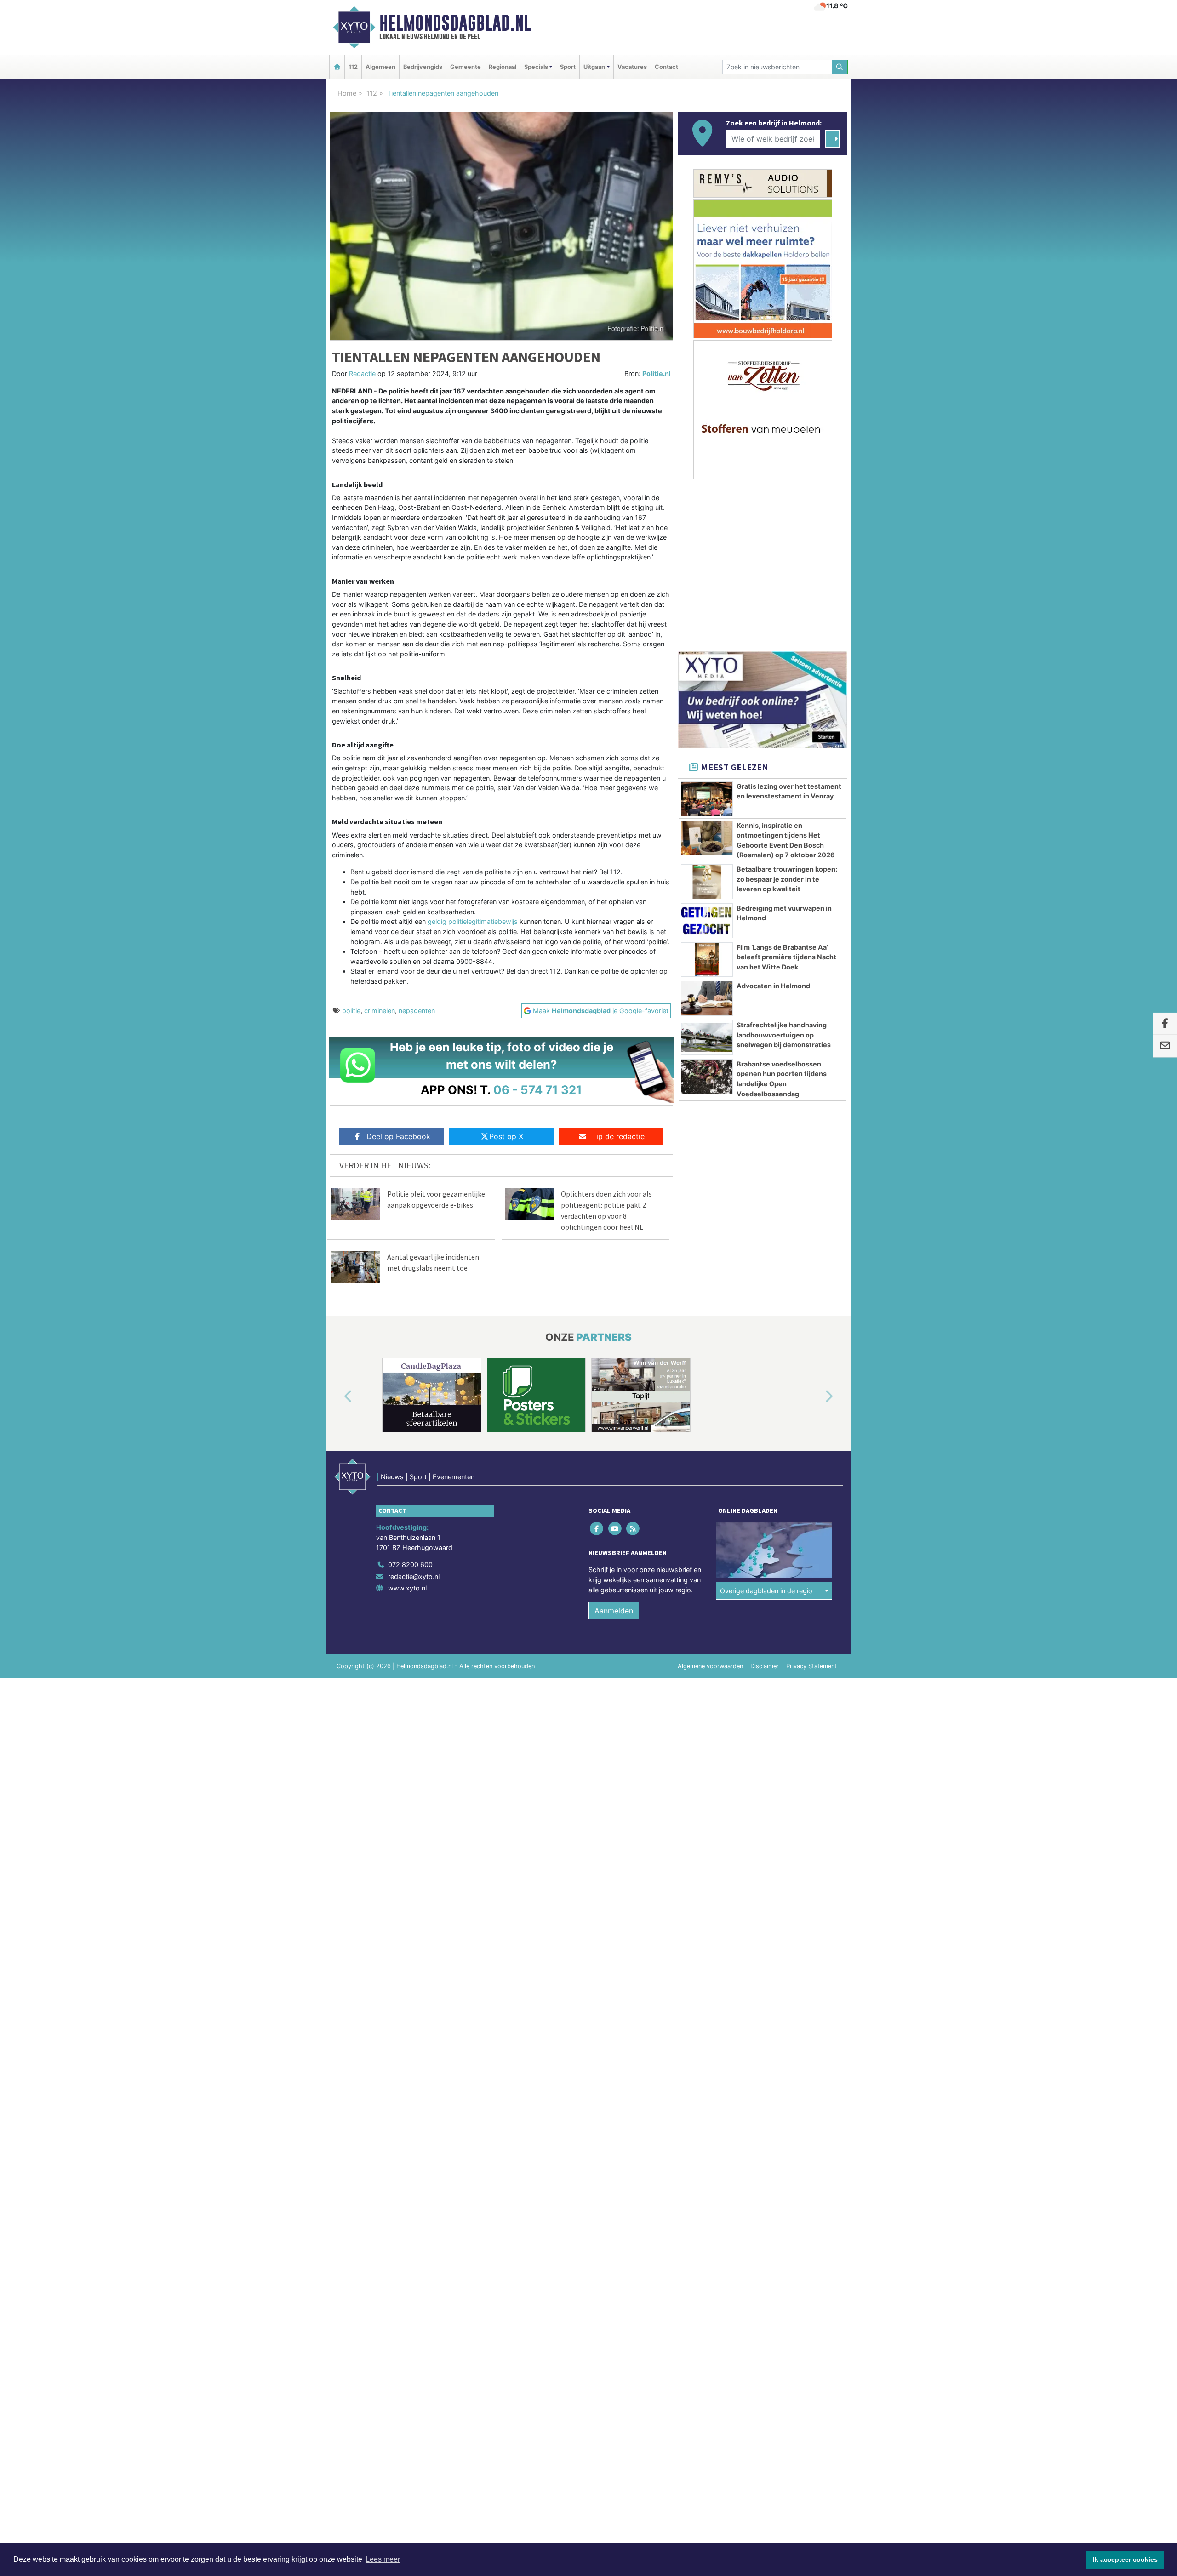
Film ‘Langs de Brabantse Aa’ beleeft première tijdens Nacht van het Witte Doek (786, 957)
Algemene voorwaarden (710, 1666)
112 (353, 67)
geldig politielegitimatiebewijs (473, 921)
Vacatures (632, 67)
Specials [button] (536, 67)
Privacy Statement (811, 1666)
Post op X (506, 1136)
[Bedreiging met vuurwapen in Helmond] (707, 921)
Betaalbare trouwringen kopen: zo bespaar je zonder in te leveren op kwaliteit (787, 879)
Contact (666, 67)
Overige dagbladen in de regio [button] (766, 1591)
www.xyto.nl (407, 1588)
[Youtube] (615, 1529)
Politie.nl (657, 373)
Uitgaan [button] (594, 67)
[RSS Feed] (633, 1529)
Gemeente (466, 67)
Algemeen (380, 67)
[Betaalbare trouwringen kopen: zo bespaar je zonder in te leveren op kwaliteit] (707, 882)
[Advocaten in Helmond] (707, 998)
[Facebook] (597, 1529)
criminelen (380, 1011)
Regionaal (503, 67)
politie (351, 1011)
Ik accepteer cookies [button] (1125, 2559)
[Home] (337, 67)
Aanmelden (614, 1611)
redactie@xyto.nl (414, 1576)
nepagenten (417, 1011)
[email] (1165, 1046)
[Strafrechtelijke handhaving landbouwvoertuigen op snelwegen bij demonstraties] (707, 1037)
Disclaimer (765, 1666)
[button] (337, 1397)
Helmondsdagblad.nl (455, 23)
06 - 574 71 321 (538, 1090)
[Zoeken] (840, 67)
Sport (568, 67)
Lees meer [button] (383, 2559)
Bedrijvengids (423, 67)
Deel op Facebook (398, 1136)
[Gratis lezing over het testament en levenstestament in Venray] (707, 799)
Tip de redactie (618, 1136)
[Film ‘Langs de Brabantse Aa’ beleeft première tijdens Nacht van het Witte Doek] (707, 960)
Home (347, 93)
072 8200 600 (410, 1564)
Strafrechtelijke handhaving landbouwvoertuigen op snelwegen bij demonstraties (784, 1035)
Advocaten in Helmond (773, 986)
